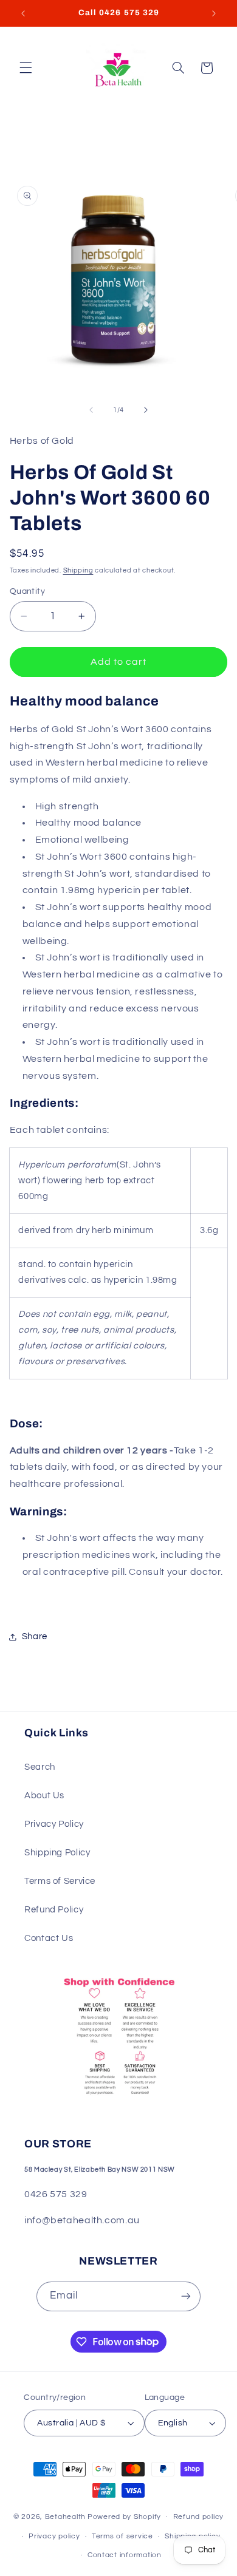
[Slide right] (146, 410)
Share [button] (35, 1636)
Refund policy (199, 2517)
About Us (44, 1796)
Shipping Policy (57, 1853)
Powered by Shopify (124, 2517)
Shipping (78, 570)
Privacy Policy (54, 1824)
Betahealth (65, 2517)
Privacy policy (54, 2536)
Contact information (125, 2555)
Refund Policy (54, 1910)
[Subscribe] (186, 2296)
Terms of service (122, 2536)
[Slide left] (91, 410)
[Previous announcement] (23, 13)
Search (40, 1767)
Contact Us (49, 1938)
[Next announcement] (214, 13)
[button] (26, 68)
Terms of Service (60, 1881)
